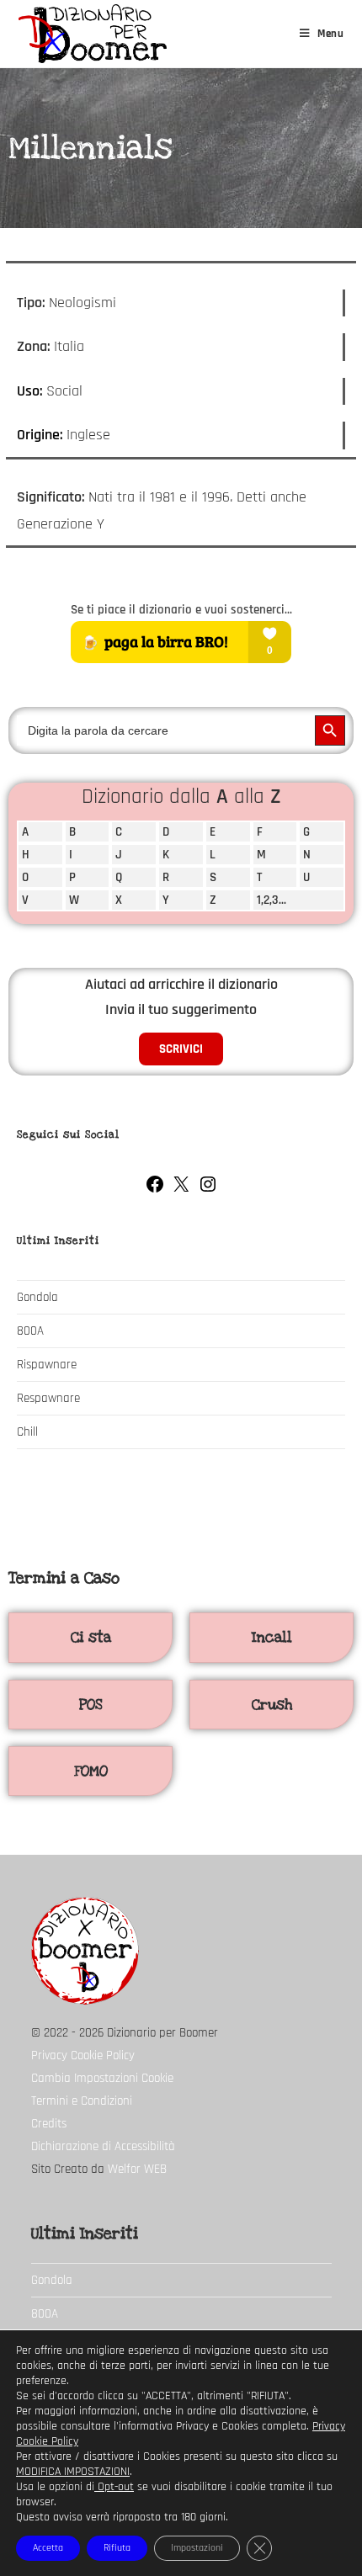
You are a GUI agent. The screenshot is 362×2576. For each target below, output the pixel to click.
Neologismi (83, 303)
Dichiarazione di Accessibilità (103, 2146)
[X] (181, 1190)
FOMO (91, 1771)
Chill (27, 1432)
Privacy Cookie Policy (83, 2055)
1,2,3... (271, 900)
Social (64, 391)
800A (30, 1331)
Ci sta (91, 1637)
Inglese (88, 435)
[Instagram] (208, 1190)
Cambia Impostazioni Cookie (102, 2078)
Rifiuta (117, 2548)
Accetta (48, 2548)
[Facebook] (155, 1190)
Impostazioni (197, 2548)
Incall (272, 1637)
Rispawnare (47, 1365)
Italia (69, 346)
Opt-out (114, 2487)
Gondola (37, 1297)
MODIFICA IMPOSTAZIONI (73, 2472)
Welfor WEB (137, 2169)
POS (90, 1705)
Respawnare (48, 1398)
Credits (49, 2124)
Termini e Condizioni (82, 2101)
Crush (272, 1705)
